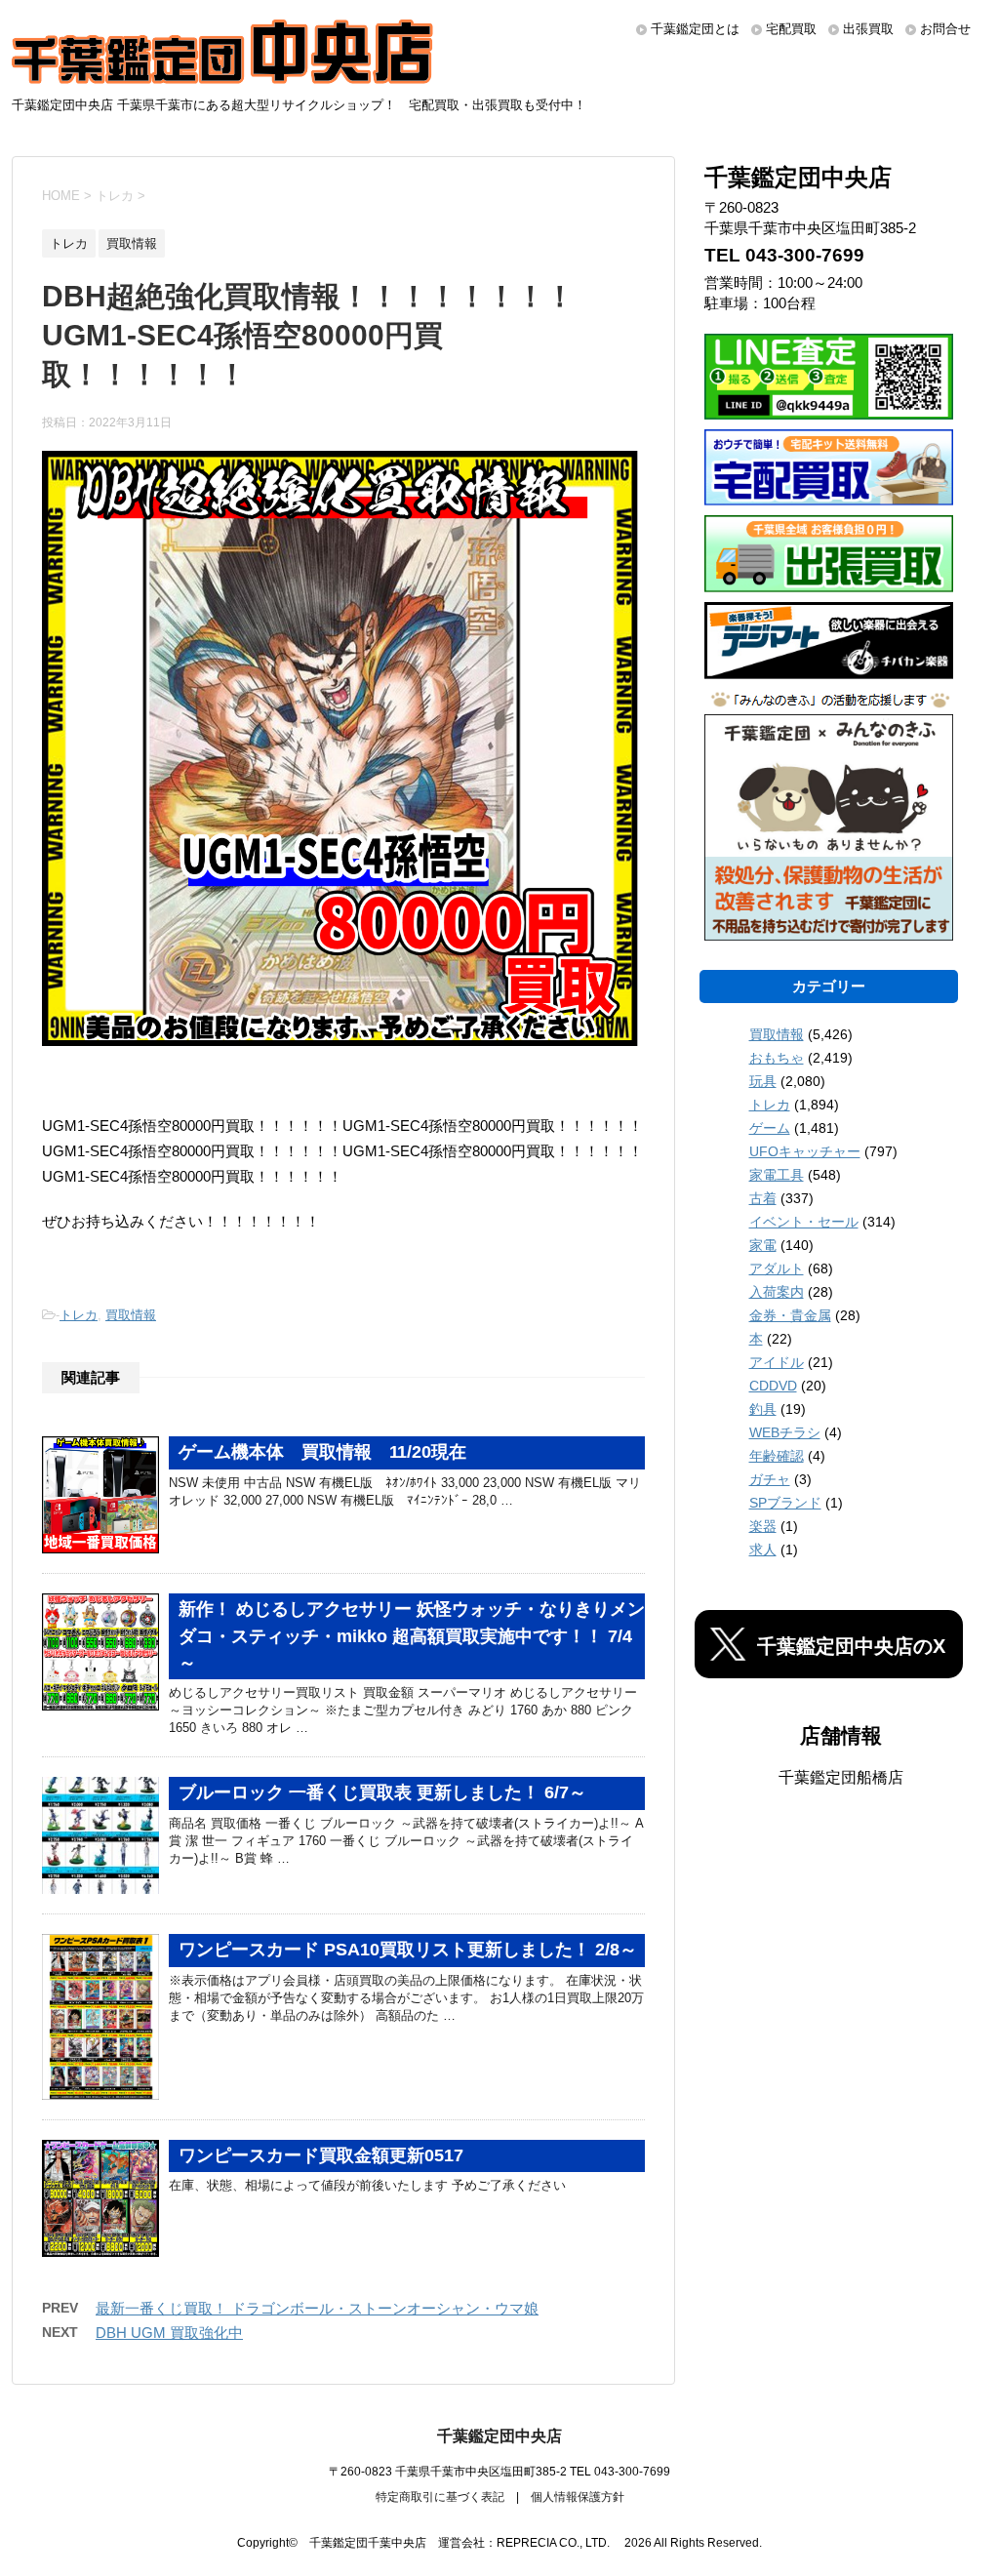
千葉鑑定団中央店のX (851, 1646)
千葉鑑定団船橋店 (841, 1777)
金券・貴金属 (790, 1315)
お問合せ (945, 29)
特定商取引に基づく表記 (440, 2497)
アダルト (777, 1268)
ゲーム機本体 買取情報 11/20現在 (322, 1452)
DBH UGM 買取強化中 (169, 2333)
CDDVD (773, 1386)
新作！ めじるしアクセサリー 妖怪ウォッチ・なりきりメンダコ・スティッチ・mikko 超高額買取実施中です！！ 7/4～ (412, 1636)
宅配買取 (791, 29)
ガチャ (770, 1479)
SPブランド (785, 1503)
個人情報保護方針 (578, 2497)
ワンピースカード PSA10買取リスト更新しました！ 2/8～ (408, 1950)
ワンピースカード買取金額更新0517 (321, 2155)
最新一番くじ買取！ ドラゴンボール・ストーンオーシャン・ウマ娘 (317, 2308)
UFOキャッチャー (805, 1151)
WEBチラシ (785, 1432)
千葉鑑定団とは (695, 29)
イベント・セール (804, 1222)
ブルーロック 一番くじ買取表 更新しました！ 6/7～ (382, 1792)
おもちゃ (777, 1058)
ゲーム (770, 1128)
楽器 (763, 1526)
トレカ (79, 1315)
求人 (763, 1550)
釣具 (763, 1409)
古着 (763, 1198)
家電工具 (777, 1175)
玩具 (763, 1081)
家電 (763, 1245)
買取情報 (131, 1315)
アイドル (777, 1362)
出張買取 (868, 29)
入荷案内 (777, 1292)
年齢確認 (777, 1456)
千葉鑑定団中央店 (499, 2436)
